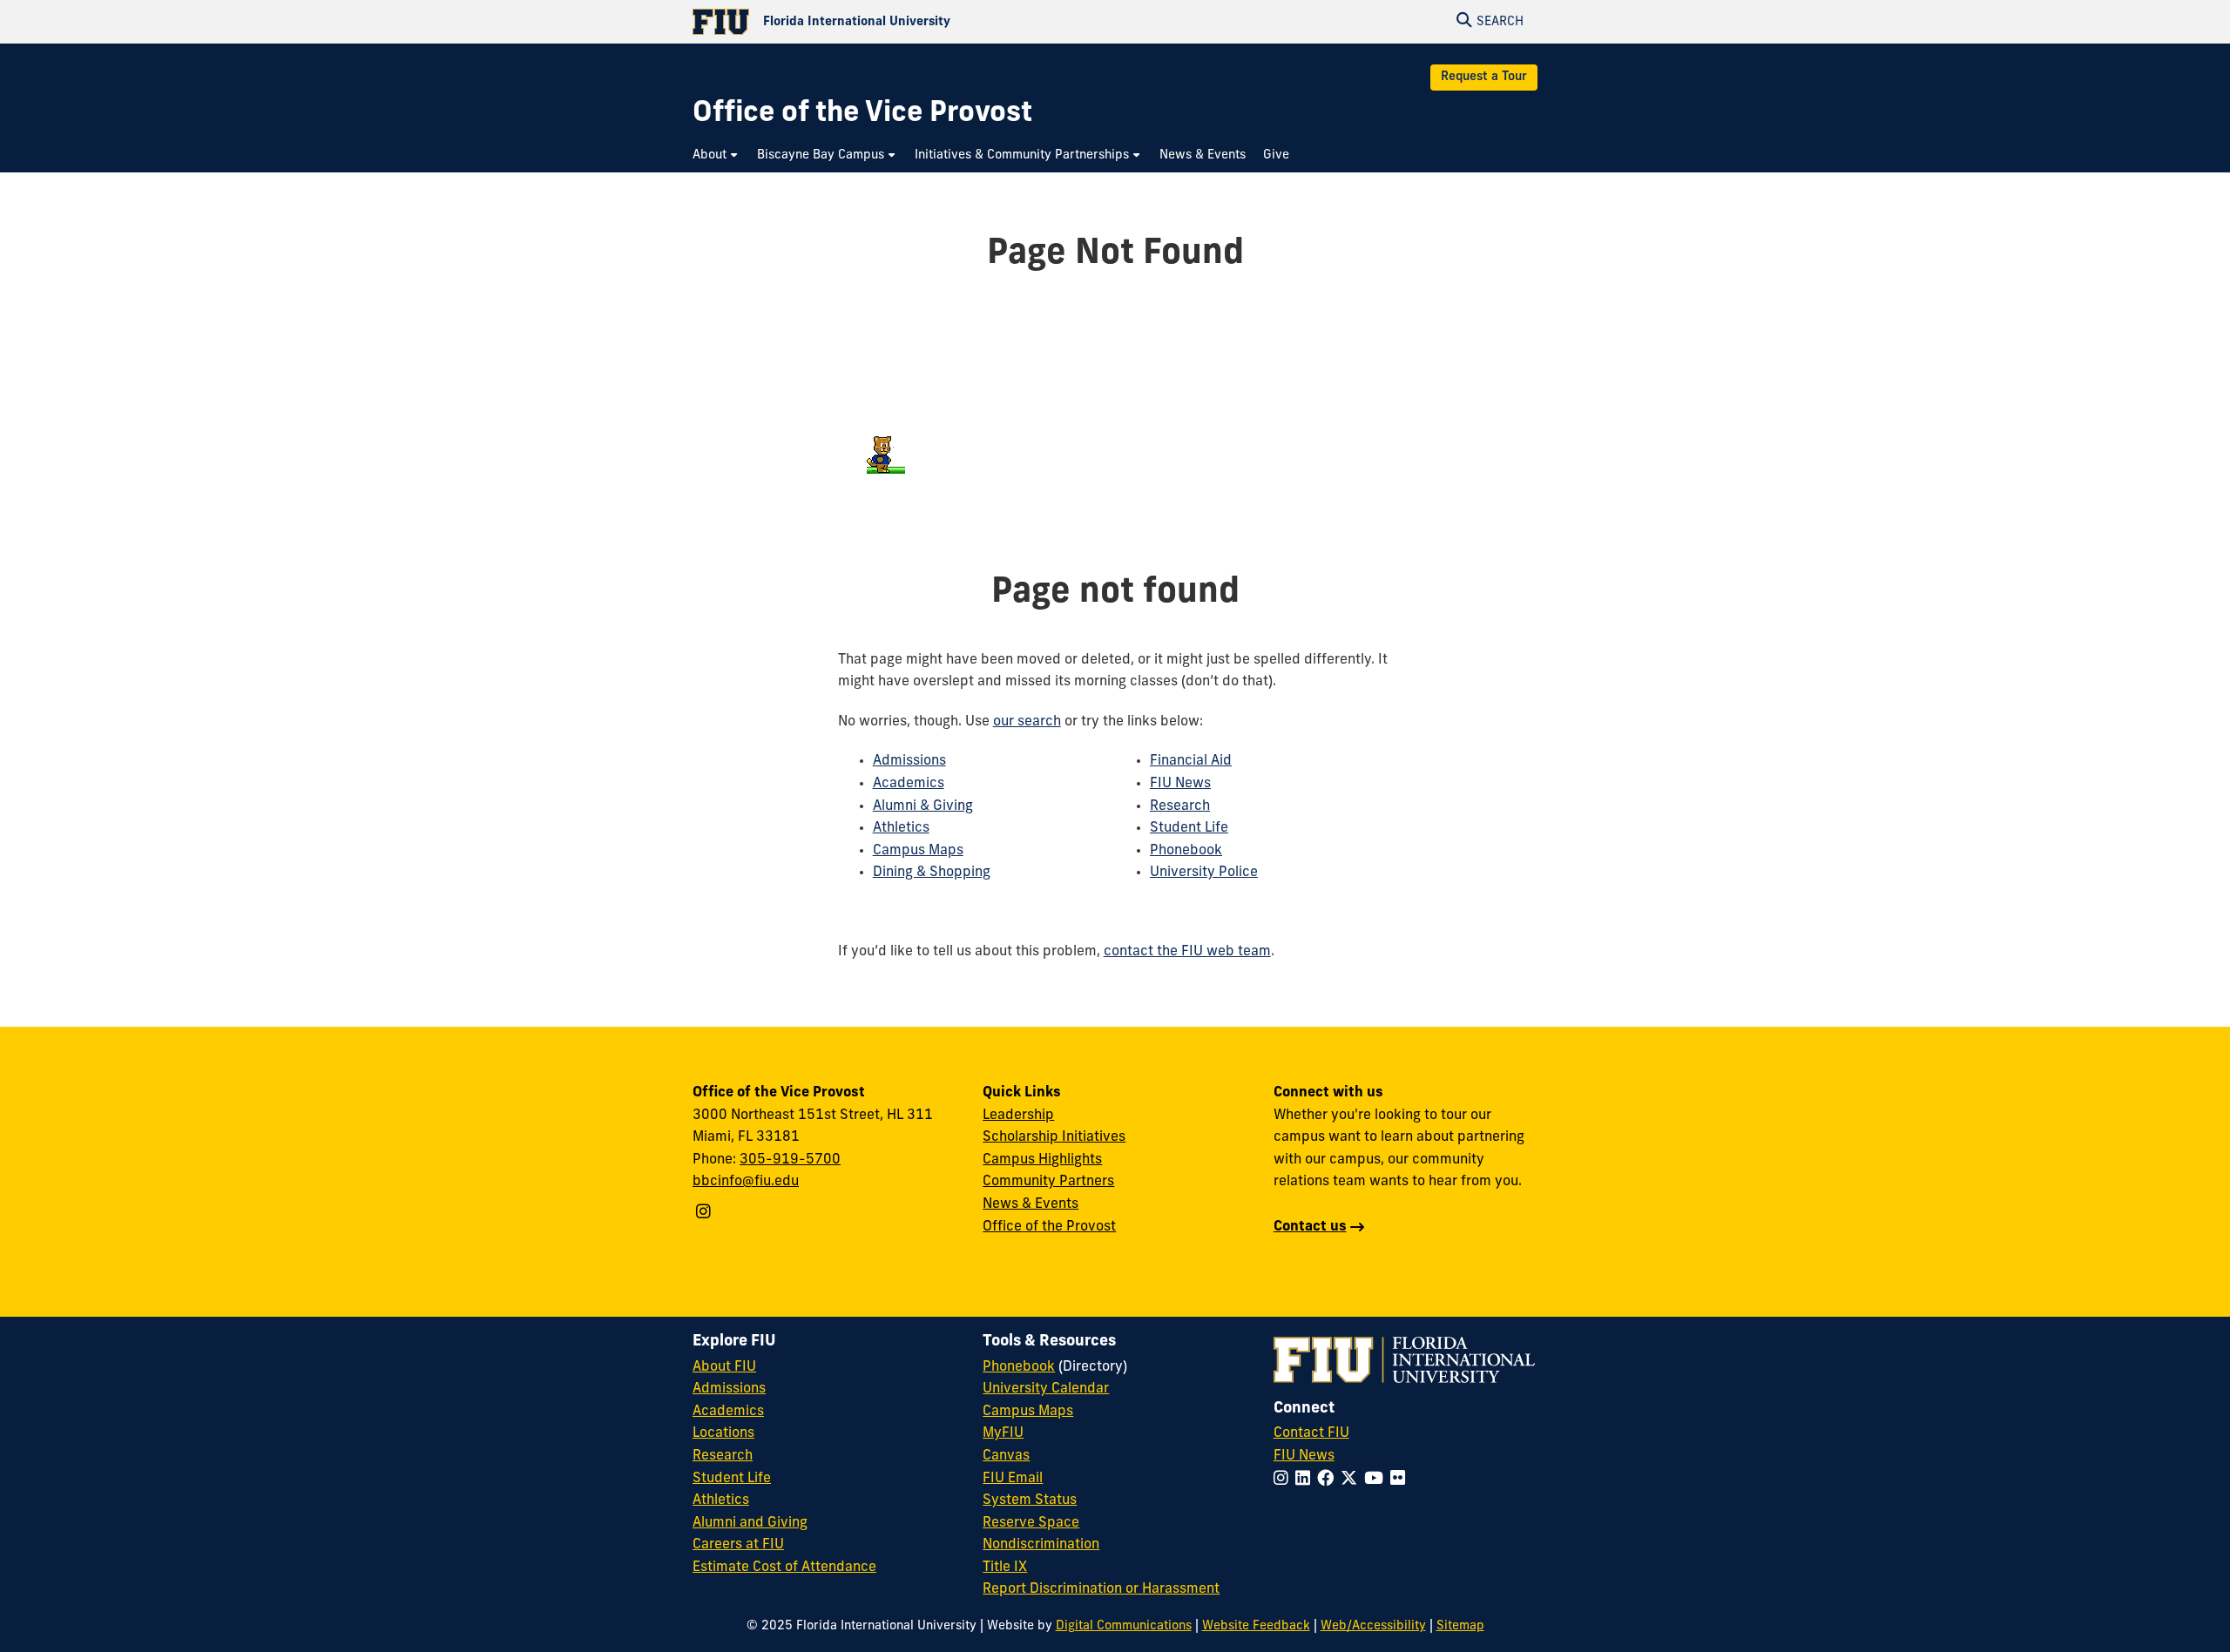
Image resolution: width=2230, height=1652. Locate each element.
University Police (1204, 873)
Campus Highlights (1042, 1160)
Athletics (901, 828)
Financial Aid (1191, 761)
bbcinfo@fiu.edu (746, 1182)
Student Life (1189, 828)
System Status (1030, 1500)
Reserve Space (1031, 1523)
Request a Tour (1484, 77)
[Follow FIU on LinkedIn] (1306, 1480)
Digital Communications (1124, 1626)
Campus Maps (918, 851)
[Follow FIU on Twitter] (1352, 1480)
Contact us (1310, 1227)
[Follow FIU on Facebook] (1329, 1480)
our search (1027, 722)
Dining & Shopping (932, 873)
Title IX (1005, 1568)
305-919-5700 (790, 1160)
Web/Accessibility (1373, 1626)
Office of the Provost (1049, 1227)
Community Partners (1048, 1182)
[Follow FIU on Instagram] (1284, 1480)
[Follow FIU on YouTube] (1377, 1480)
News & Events (1031, 1204)
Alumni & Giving (923, 806)
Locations (723, 1433)
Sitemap (1460, 1626)
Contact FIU (1311, 1433)
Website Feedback (1256, 1626)
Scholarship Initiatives (1054, 1137)
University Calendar (1046, 1389)
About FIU (724, 1367)
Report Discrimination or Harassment (1101, 1589)
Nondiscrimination (1041, 1545)
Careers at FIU (738, 1545)
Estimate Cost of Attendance (784, 1568)
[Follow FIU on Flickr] (1401, 1480)
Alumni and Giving (750, 1523)
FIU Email (1013, 1479)
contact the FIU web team (1187, 952)
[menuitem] (716, 155)
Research (1180, 806)
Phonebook (1186, 851)
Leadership (1018, 1116)
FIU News (1180, 784)
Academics (909, 784)
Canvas (1006, 1456)
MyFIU (1003, 1433)
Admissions (909, 761)
